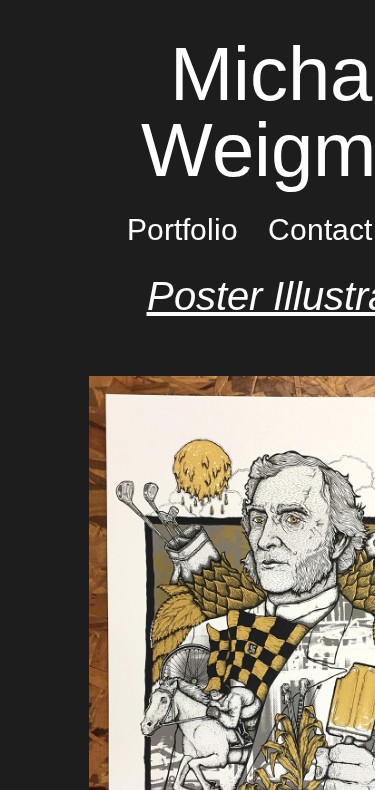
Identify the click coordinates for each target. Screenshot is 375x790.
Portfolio (182, 229)
